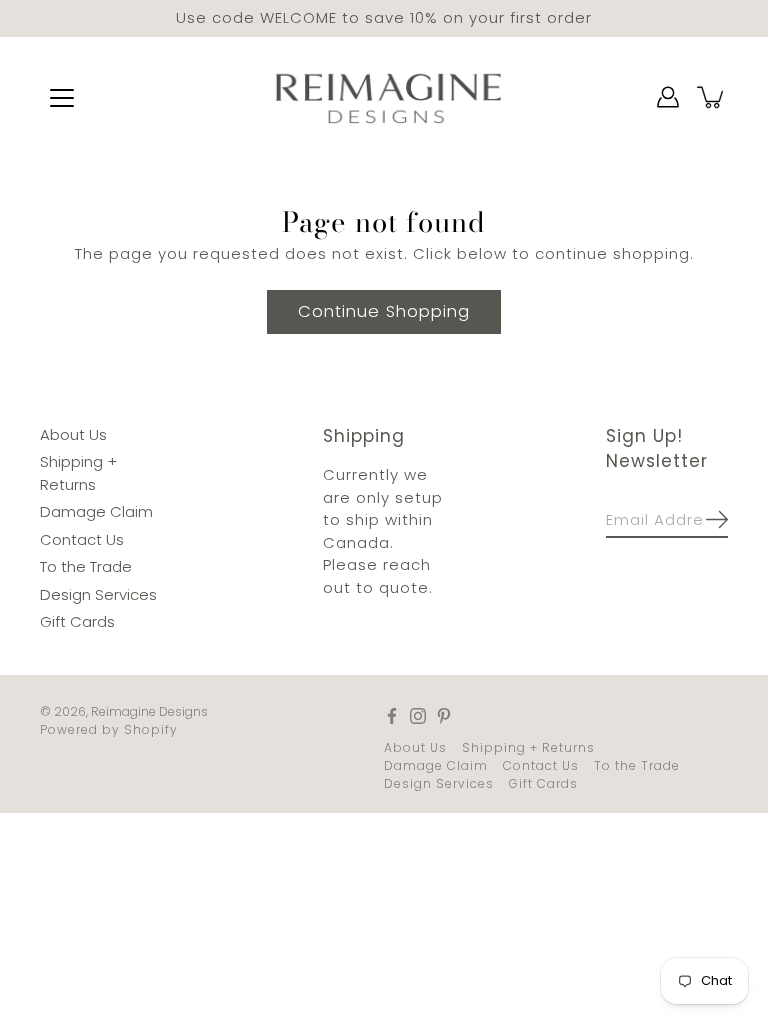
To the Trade (86, 566)
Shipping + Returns (528, 746)
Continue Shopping (384, 310)
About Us (73, 433)
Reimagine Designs (149, 710)
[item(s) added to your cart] (712, 97)
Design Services (98, 593)
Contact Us (82, 538)
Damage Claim (96, 511)
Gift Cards (77, 621)
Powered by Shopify (109, 728)
